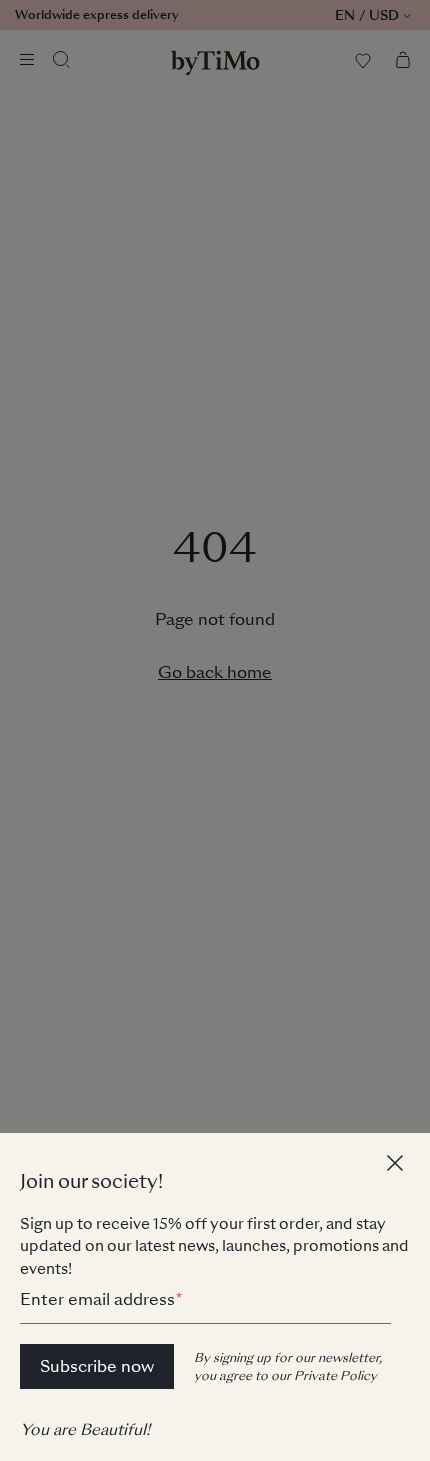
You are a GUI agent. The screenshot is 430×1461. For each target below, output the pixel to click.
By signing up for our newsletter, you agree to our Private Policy (288, 1367)
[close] (398, 1165)
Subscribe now (97, 1366)
